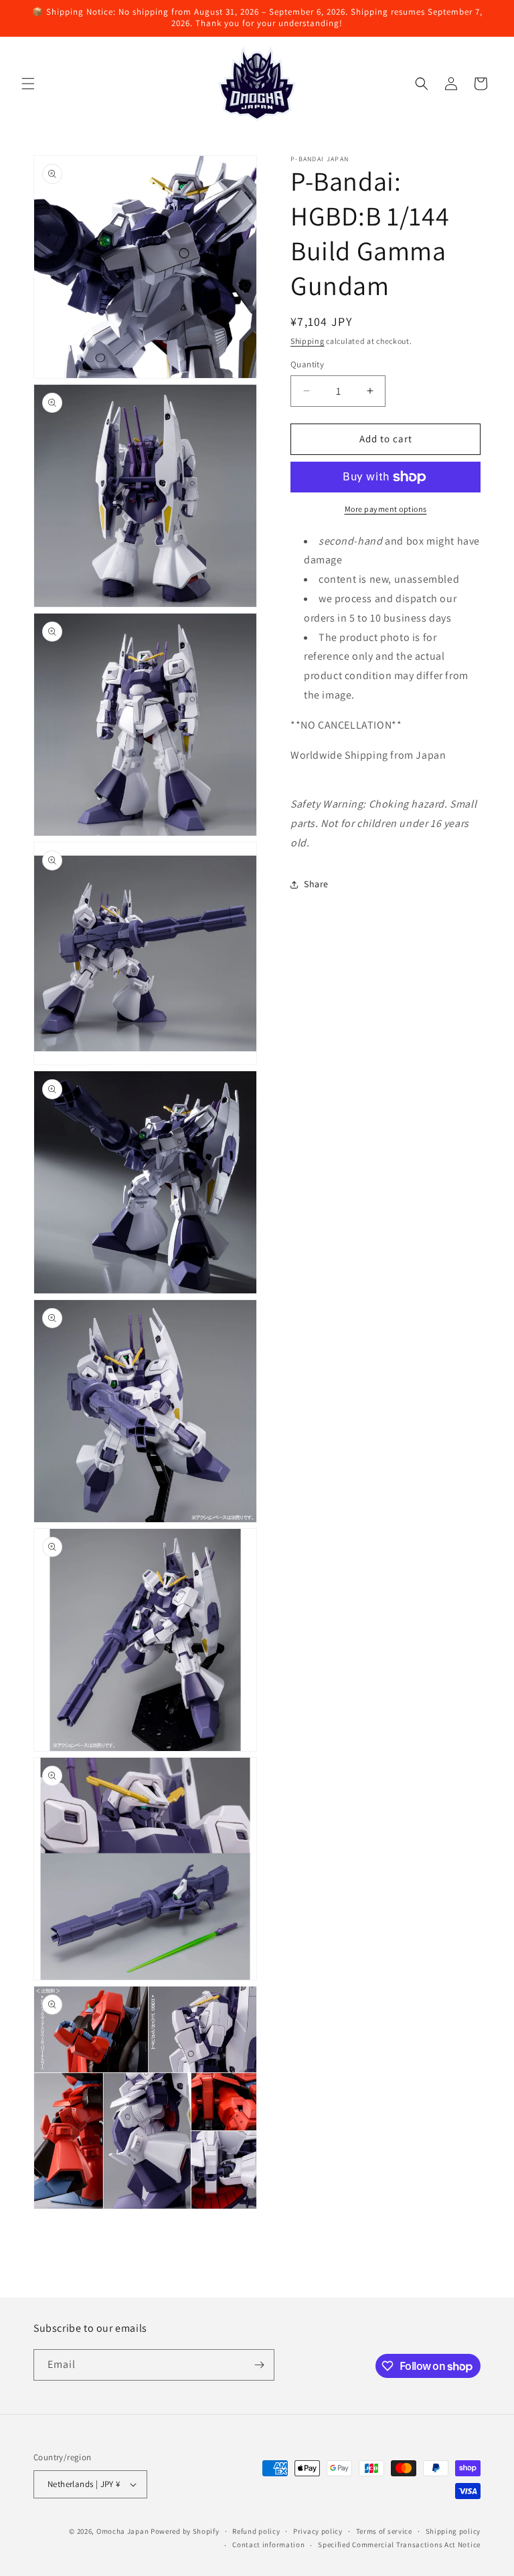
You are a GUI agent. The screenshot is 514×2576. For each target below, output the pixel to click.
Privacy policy (318, 2531)
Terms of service (384, 2531)
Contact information (268, 2545)
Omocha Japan (122, 2531)
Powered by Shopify (185, 2531)
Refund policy (256, 2531)
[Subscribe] (259, 2365)
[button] (28, 84)
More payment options (386, 509)
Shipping (308, 341)
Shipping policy (453, 2531)
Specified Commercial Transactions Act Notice (399, 2545)
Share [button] (316, 884)
